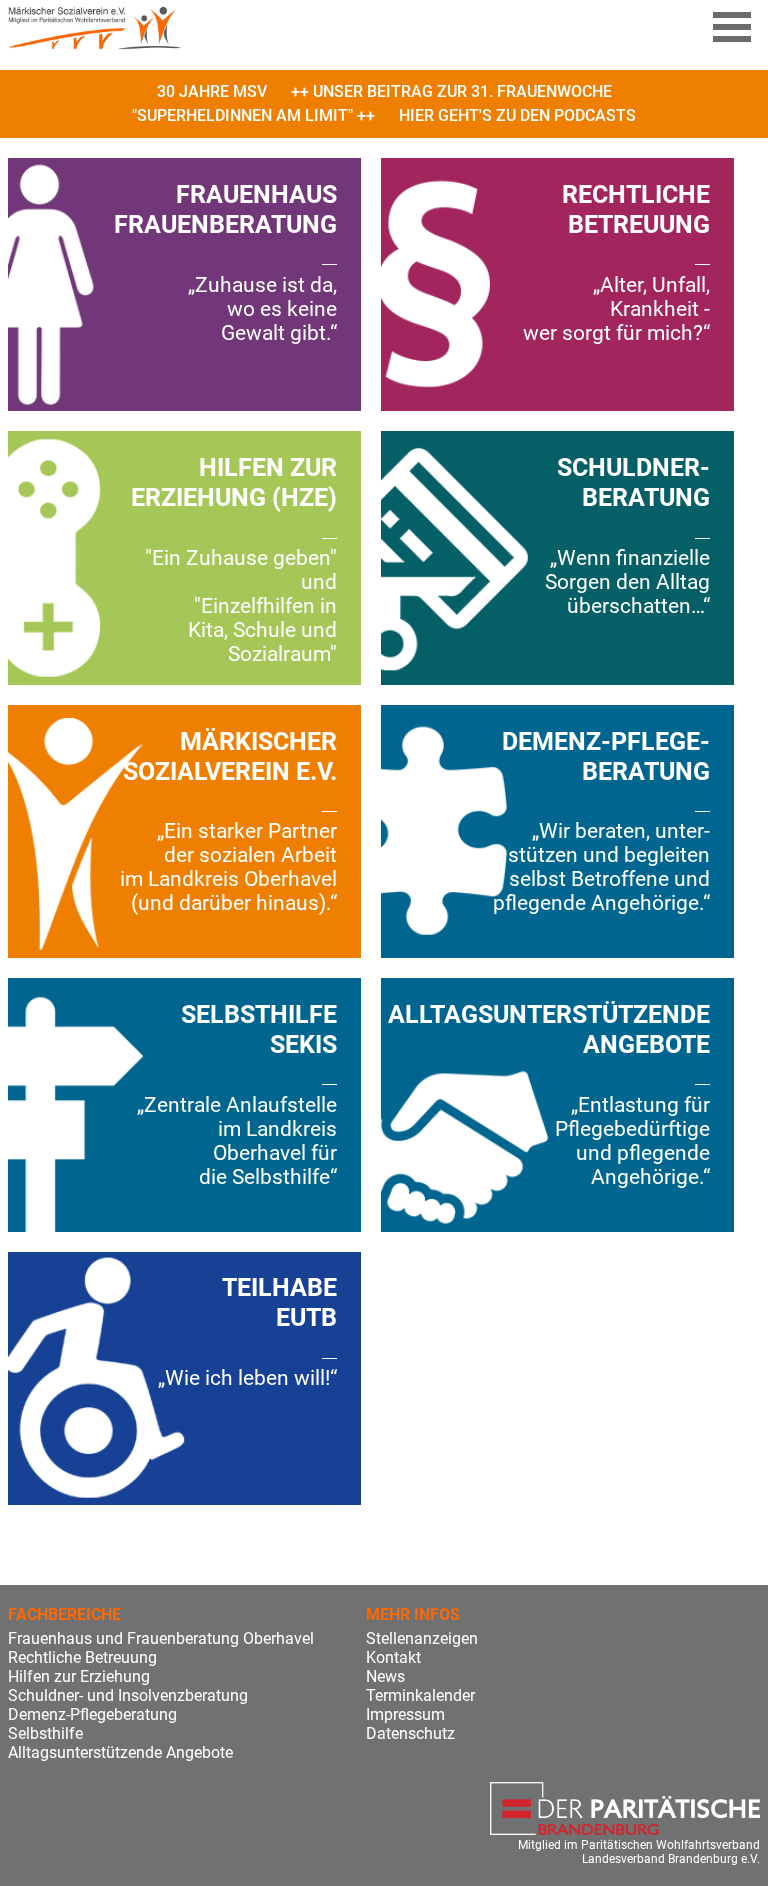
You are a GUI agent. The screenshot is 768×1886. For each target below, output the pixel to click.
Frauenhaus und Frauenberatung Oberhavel (161, 1638)
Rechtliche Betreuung (82, 1657)
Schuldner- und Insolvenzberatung (128, 1695)
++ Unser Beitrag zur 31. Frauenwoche (451, 91)
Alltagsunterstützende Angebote (120, 1752)
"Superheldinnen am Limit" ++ (253, 115)
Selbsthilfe (45, 1733)
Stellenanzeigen (422, 1638)
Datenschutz (410, 1733)
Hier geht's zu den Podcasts (517, 115)
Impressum (405, 1714)
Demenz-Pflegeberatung (92, 1714)
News (385, 1676)
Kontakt (393, 1657)
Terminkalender (420, 1695)
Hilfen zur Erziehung (79, 1676)
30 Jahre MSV (212, 91)
